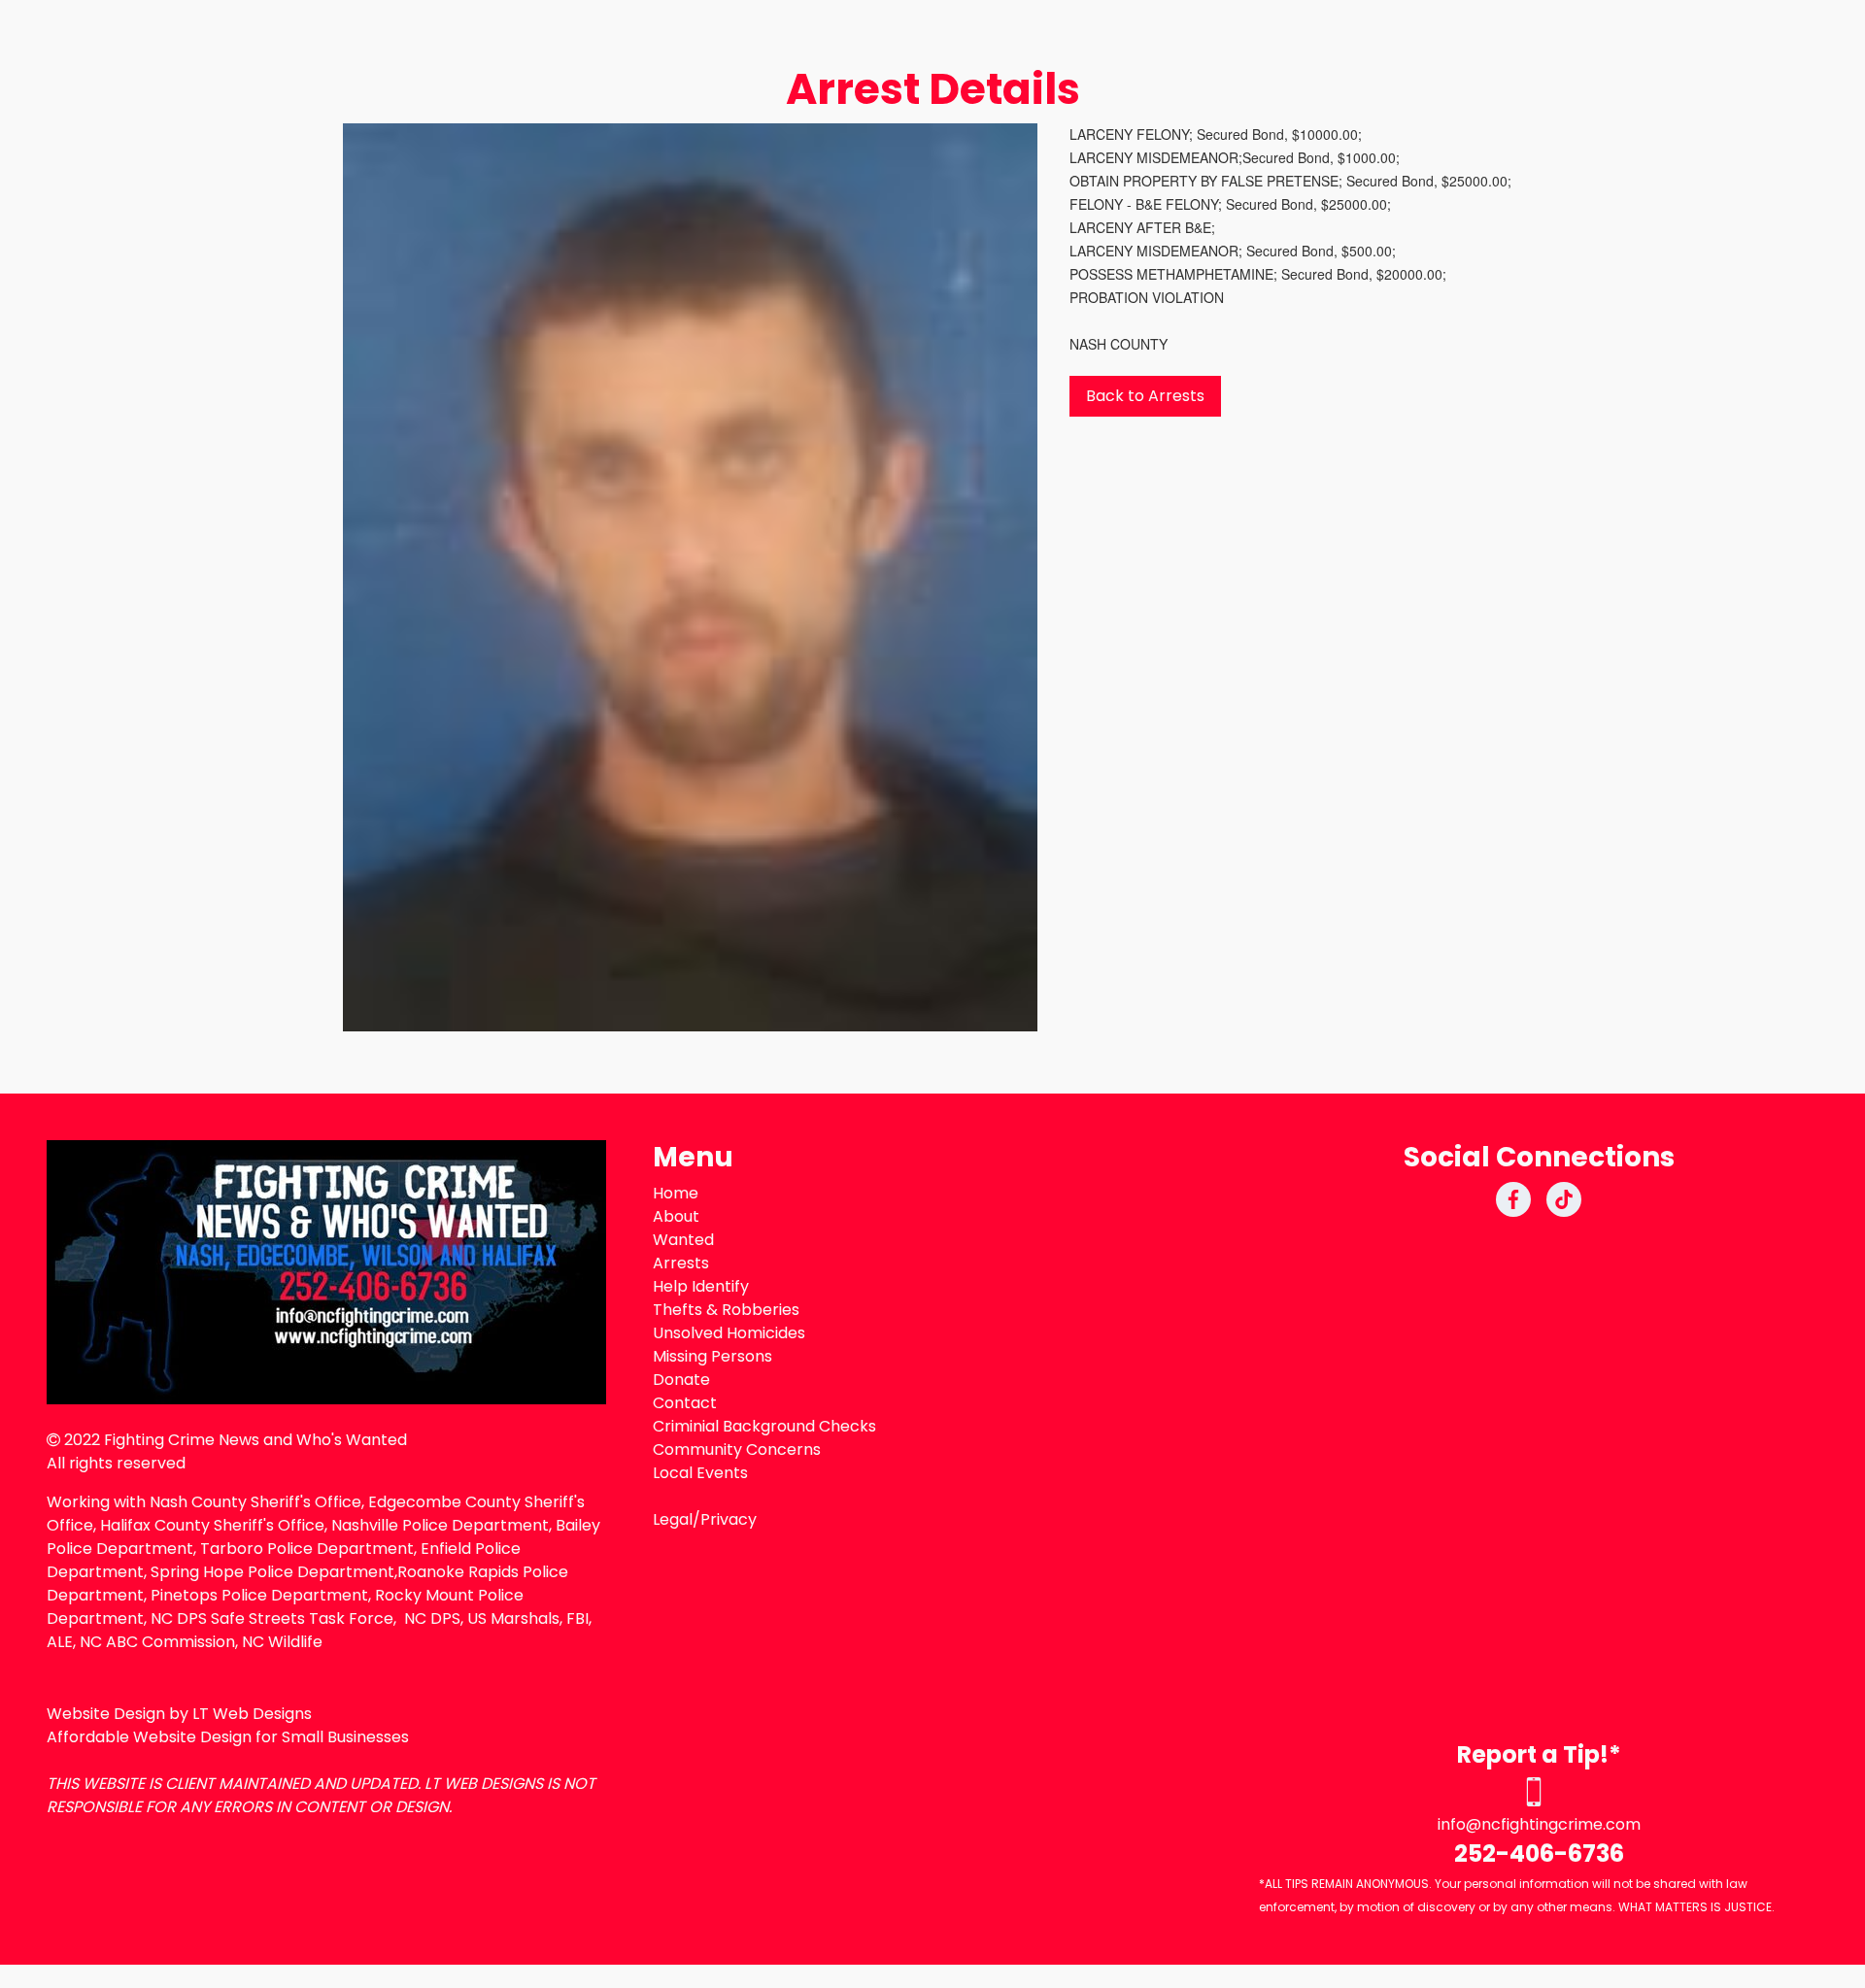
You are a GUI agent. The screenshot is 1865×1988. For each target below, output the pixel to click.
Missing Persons (712, 1356)
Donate (681, 1380)
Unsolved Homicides (729, 1333)
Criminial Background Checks (764, 1426)
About (676, 1216)
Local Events (700, 1473)
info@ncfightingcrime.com (1539, 1824)
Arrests (681, 1263)
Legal (673, 1519)
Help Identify (701, 1286)
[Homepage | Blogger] (326, 1272)
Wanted (683, 1240)
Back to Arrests (1145, 396)
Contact (685, 1403)
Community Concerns (737, 1449)
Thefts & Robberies (726, 1310)
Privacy (729, 1519)
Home (676, 1193)
